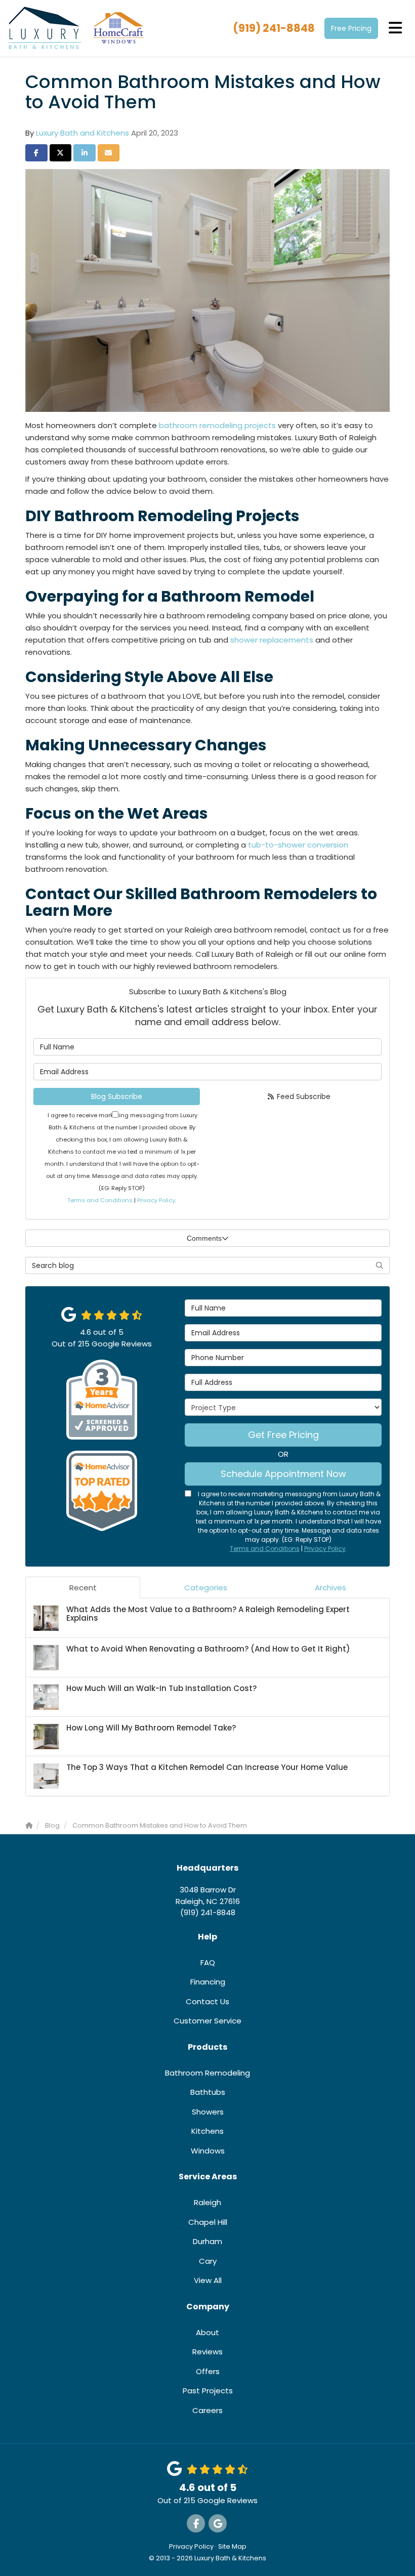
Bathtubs (208, 2092)
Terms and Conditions (100, 1200)
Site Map (232, 2546)
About (207, 2332)
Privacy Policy (156, 1200)
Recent (83, 1588)
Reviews (207, 2352)
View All (208, 2280)
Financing (208, 1982)
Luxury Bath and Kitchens (82, 133)
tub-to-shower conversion (298, 845)
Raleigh (207, 2202)
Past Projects (208, 2391)
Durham (207, 2241)
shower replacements (272, 640)
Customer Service (207, 2021)
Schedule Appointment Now (283, 1474)
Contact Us (207, 2001)
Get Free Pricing (283, 1435)
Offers (208, 2371)
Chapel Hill (208, 2222)
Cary (208, 2261)
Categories (206, 1588)
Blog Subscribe (117, 1096)
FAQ (208, 1962)
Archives (330, 1588)
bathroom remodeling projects (217, 425)
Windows (208, 2151)
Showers (208, 2112)
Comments (204, 1238)
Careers (207, 2410)
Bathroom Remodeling (207, 2073)
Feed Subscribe (303, 1096)
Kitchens (207, 2131)
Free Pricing (351, 28)
